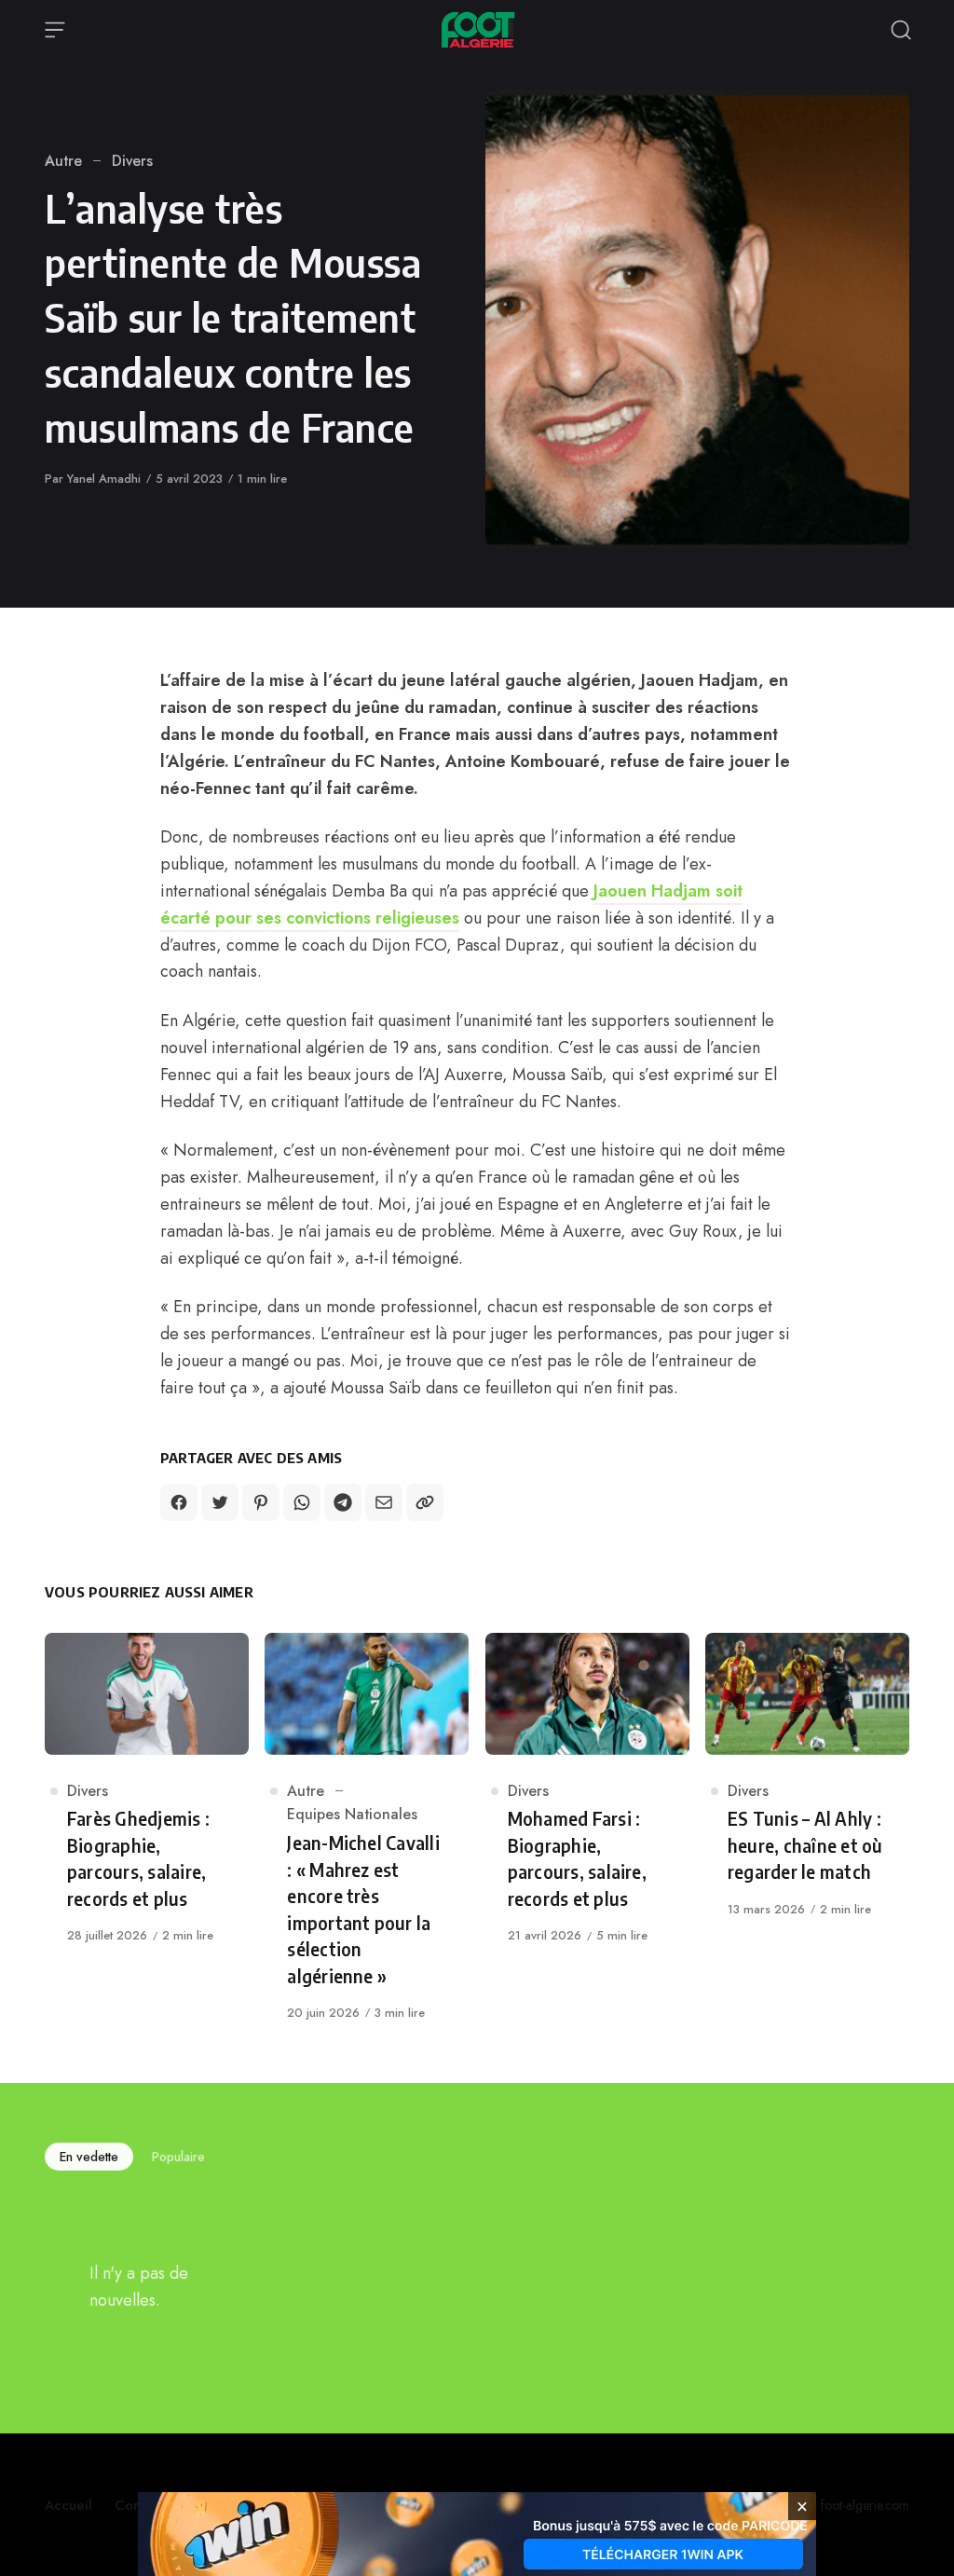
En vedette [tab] (89, 2157)
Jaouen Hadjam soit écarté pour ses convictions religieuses (451, 904)
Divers (132, 161)
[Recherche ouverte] (901, 30)
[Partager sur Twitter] (220, 1502)
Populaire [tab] (178, 2157)
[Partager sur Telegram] (343, 1502)
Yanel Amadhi (104, 479)
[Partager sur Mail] (384, 1502)
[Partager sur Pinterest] (261, 1502)
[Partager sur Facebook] (179, 1502)
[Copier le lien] (425, 1502)
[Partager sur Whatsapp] (302, 1502)
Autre (63, 161)
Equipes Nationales (352, 1814)
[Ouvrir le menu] (55, 30)
